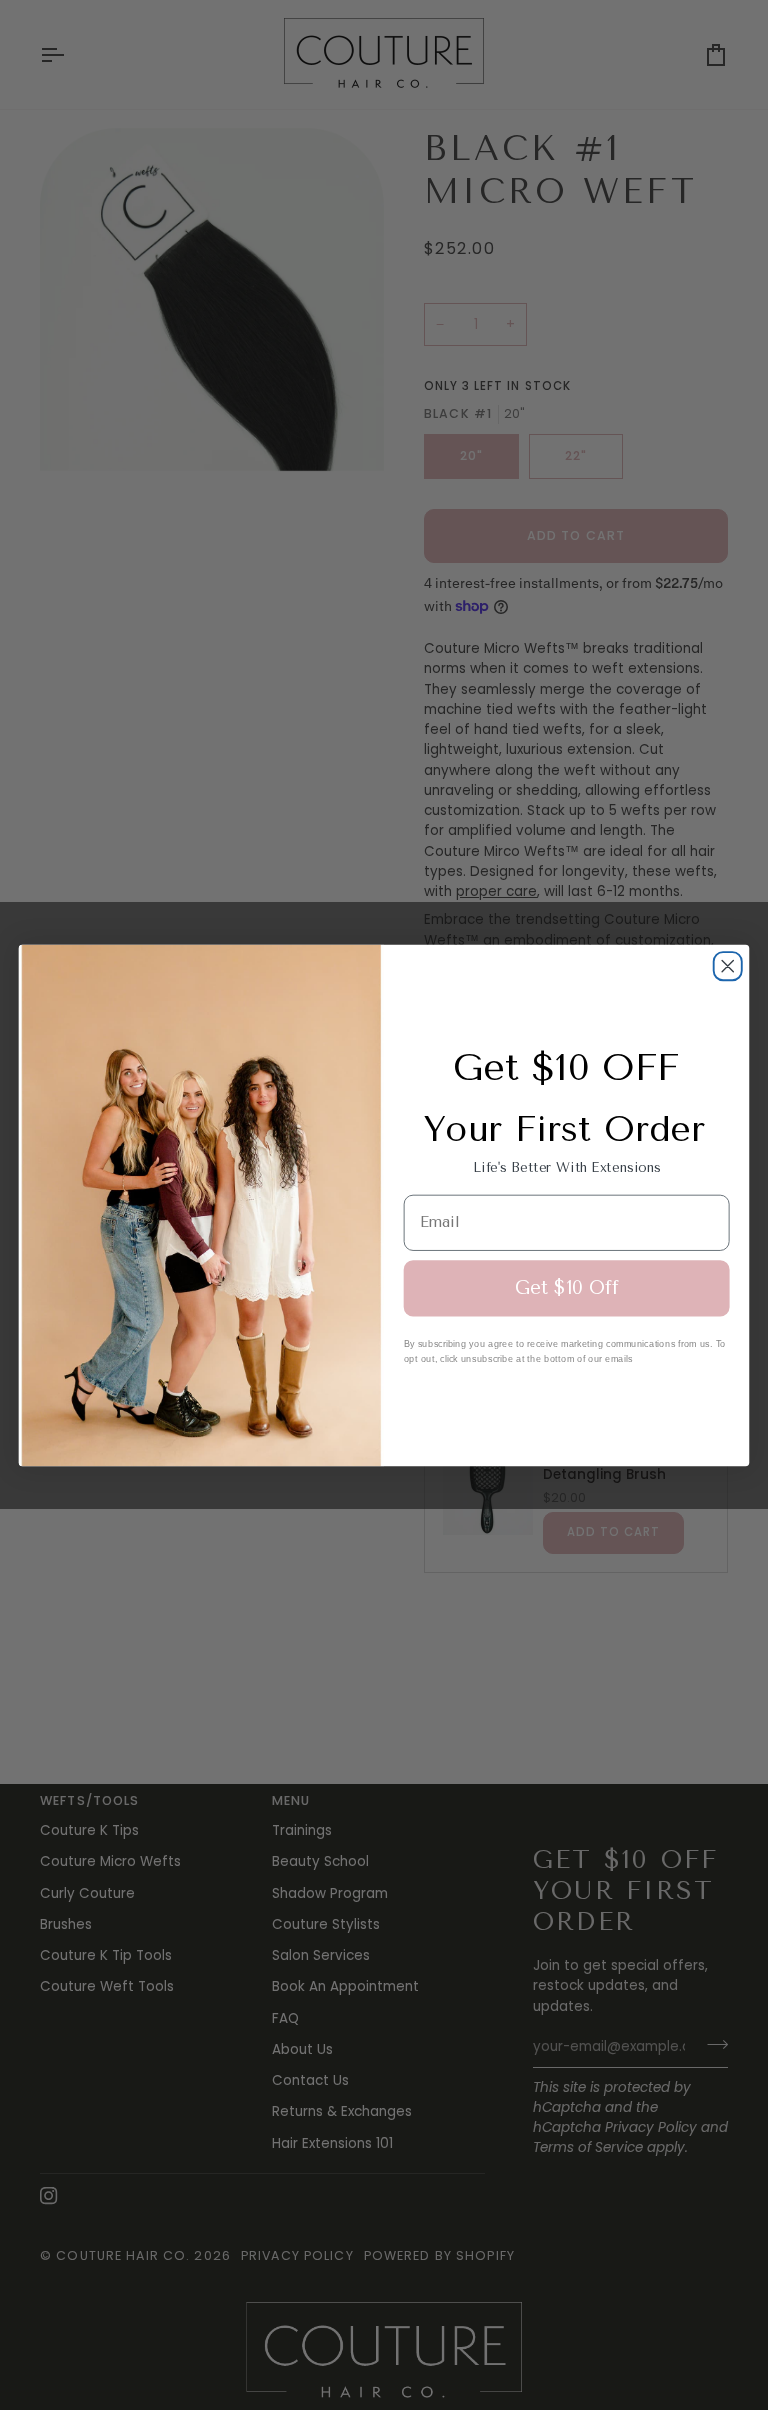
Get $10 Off (566, 1288)
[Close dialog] (728, 966)
